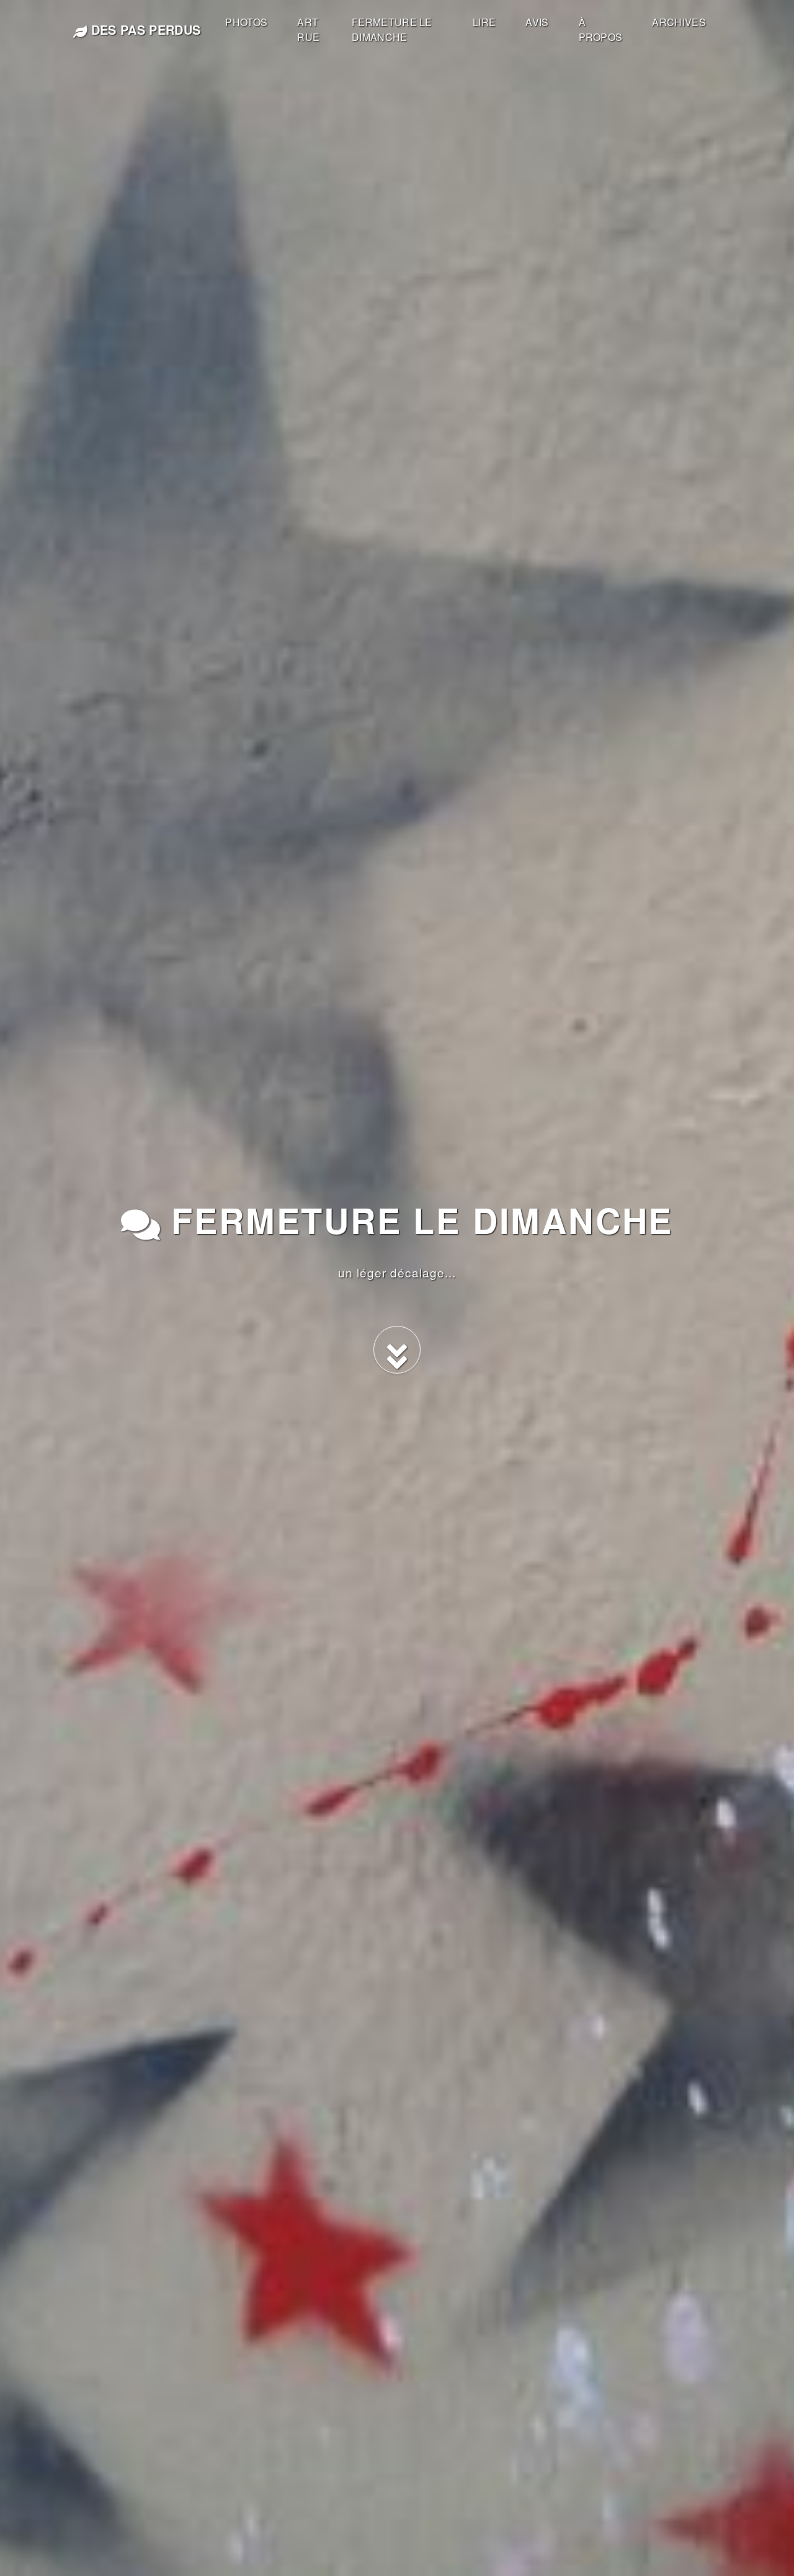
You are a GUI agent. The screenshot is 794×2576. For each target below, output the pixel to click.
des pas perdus (144, 29)
